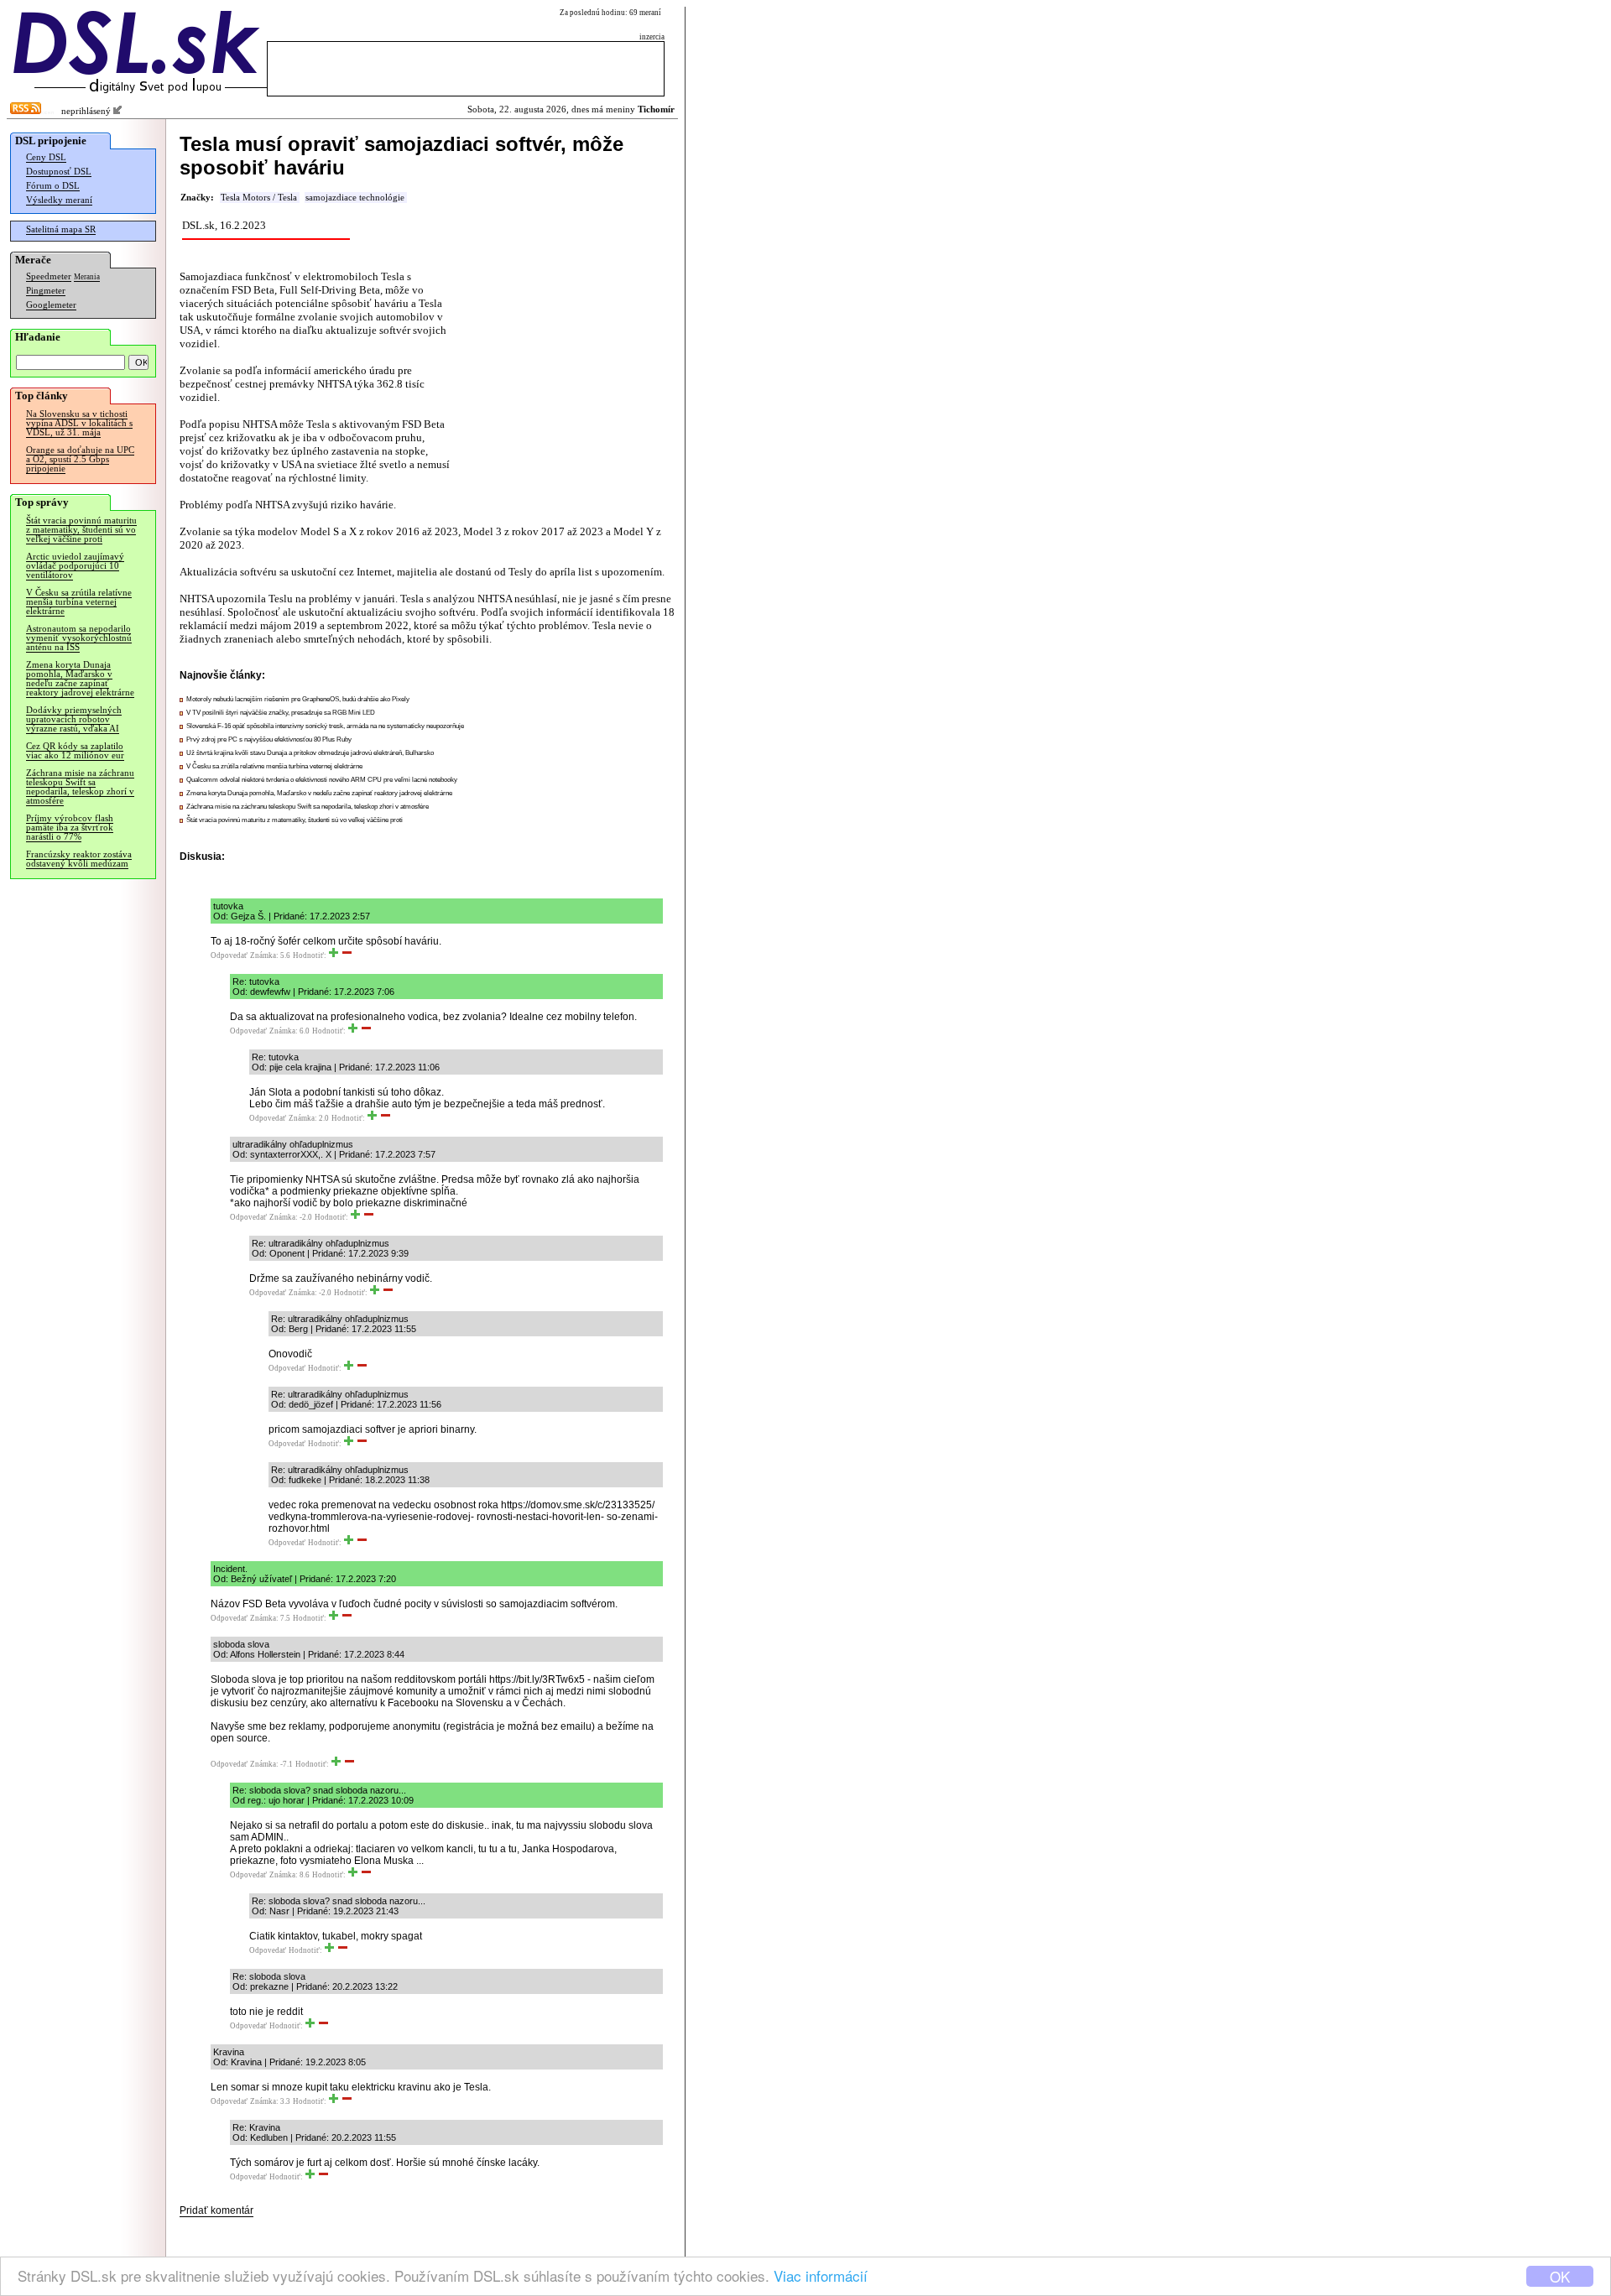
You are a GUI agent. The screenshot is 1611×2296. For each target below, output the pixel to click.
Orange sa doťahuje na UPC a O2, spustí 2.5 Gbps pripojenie (80, 459)
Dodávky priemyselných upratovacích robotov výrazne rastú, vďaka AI (74, 719)
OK (1560, 2276)
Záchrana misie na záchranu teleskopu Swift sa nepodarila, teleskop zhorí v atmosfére (80, 787)
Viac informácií (821, 2275)
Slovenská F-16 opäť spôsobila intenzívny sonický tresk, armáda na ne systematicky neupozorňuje (325, 726)
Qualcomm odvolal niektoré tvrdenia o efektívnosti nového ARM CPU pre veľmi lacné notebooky (322, 780)
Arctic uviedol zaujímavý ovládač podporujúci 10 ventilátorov (75, 566)
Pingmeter (46, 291)
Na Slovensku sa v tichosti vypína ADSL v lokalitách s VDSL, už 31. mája (79, 423)
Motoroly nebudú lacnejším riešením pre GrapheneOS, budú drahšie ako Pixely (298, 699)
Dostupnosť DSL (59, 172)
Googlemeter (51, 305)
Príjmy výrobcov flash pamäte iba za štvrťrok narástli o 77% (70, 828)
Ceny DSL (46, 157)
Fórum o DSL (53, 186)
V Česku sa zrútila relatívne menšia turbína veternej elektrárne (79, 602)
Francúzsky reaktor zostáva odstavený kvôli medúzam (79, 859)
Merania (87, 277)
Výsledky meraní (59, 200)
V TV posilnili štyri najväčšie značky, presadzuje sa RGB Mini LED (281, 713)
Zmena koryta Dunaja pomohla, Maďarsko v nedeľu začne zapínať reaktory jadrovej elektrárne (80, 679)
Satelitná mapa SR (61, 229)
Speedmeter (49, 276)
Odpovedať (229, 955)
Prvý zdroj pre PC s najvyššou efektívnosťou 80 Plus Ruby (269, 739)
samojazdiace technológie (355, 198)
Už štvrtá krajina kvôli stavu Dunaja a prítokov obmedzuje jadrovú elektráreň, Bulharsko (310, 753)
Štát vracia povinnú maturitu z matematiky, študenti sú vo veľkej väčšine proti (81, 530)
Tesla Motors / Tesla (259, 198)
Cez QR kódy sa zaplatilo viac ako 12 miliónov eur (75, 751)
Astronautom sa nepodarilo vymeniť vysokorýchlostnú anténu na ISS (79, 638)
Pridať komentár (216, 2210)
